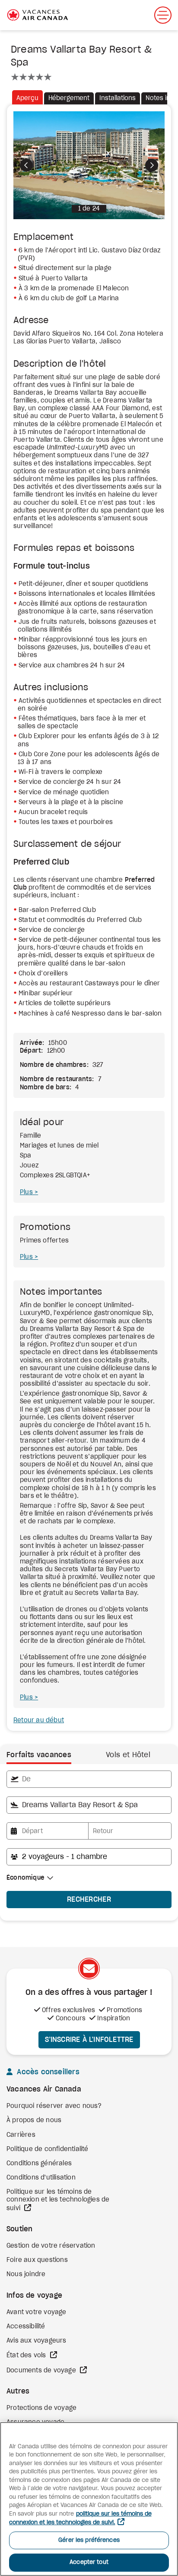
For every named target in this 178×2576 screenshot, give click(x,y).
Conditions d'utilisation (41, 2178)
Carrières (21, 2135)
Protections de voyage (41, 2408)
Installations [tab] (118, 98)
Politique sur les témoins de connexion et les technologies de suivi (58, 2200)
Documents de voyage (42, 2371)
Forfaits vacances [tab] (39, 1755)
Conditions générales (39, 2164)
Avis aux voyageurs (37, 2341)
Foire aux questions (37, 2260)
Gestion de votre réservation (51, 2246)
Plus (27, 1192)
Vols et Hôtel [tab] (128, 1755)
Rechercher (89, 1900)
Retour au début (39, 1720)
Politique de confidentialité (48, 2149)
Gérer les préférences (89, 2540)
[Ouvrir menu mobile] (163, 15)
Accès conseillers (47, 2072)
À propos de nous (34, 2120)
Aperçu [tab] (27, 98)
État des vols (27, 2356)
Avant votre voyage (37, 2312)
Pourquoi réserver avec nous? (54, 2106)
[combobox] (89, 1779)
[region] (89, 2499)
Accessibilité (26, 2327)
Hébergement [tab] (69, 98)
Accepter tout (89, 2562)
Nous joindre (26, 2274)
